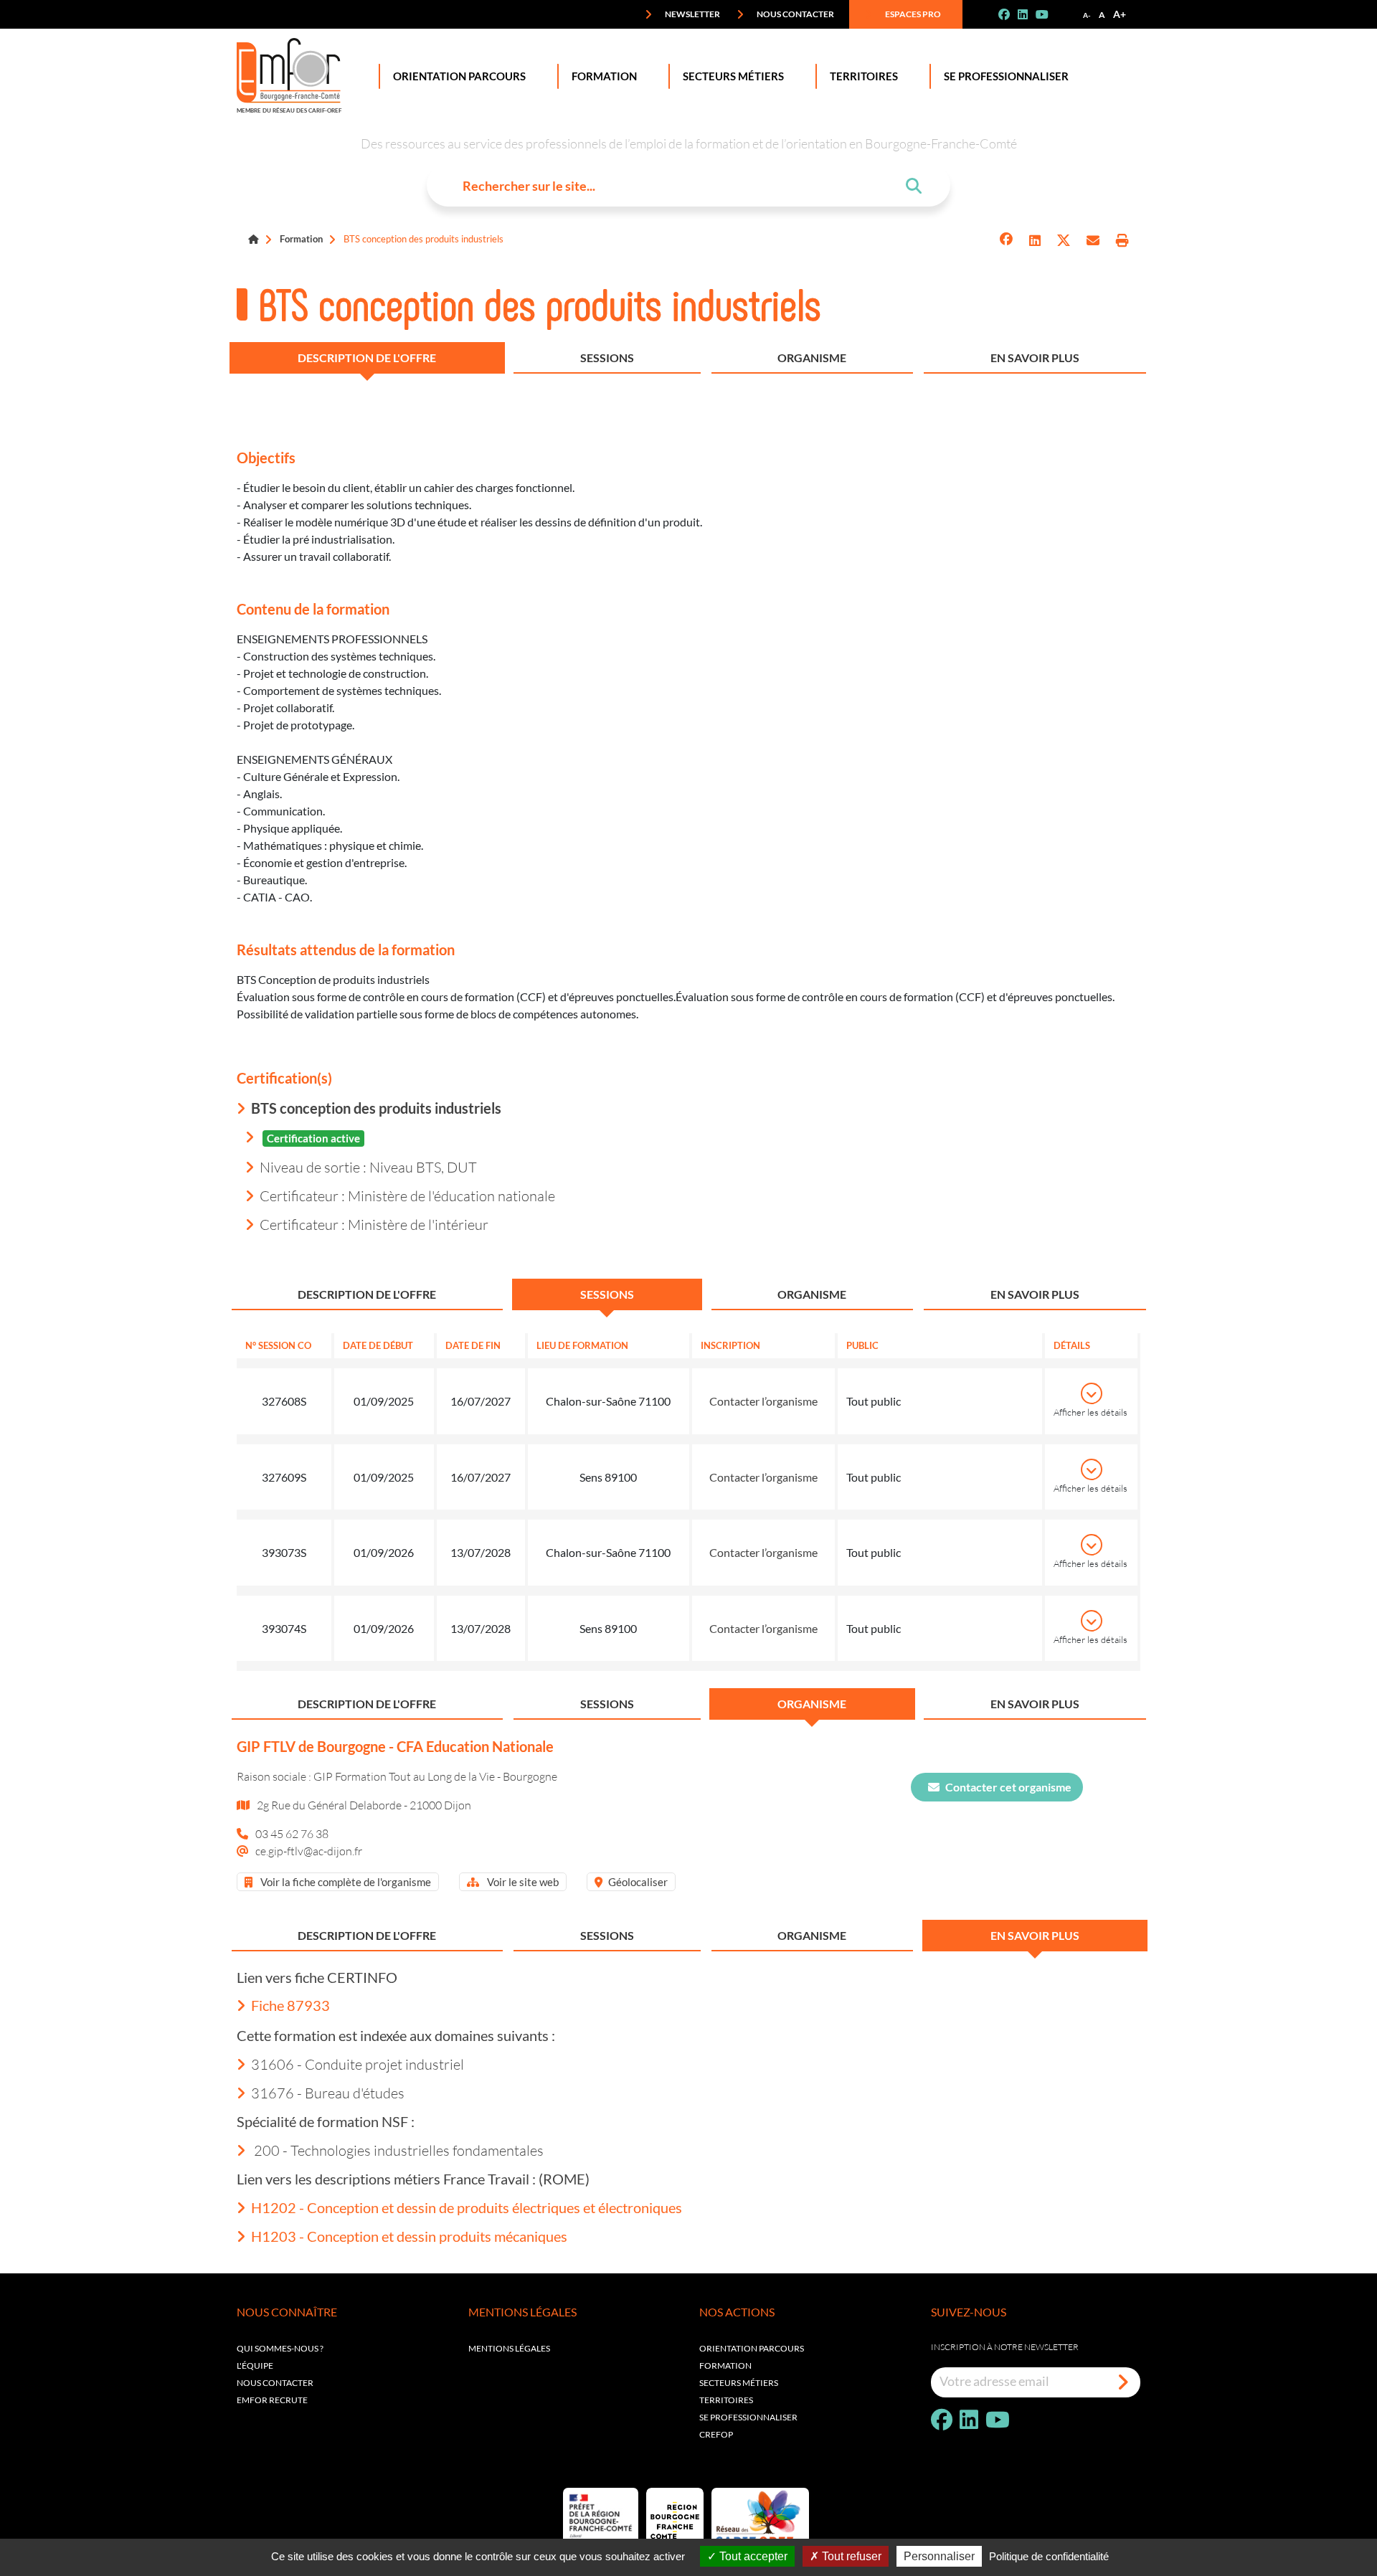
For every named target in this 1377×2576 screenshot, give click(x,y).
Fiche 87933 (290, 2005)
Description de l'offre (367, 357)
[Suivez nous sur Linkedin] (1028, 14)
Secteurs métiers (739, 2383)
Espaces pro (912, 14)
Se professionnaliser (1006, 76)
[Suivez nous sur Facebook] (1010, 14)
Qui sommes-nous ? (280, 2348)
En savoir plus (1035, 357)
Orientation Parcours (459, 76)
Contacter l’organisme (763, 1401)
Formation (604, 76)
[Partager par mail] (1093, 241)
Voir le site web (522, 1882)
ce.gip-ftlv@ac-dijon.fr (309, 1851)
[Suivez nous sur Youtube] (1048, 14)
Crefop (716, 2434)
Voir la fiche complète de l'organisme (345, 1882)
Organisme (812, 357)
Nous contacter (795, 14)
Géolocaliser (638, 1882)
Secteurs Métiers (733, 76)
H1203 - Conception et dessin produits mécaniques (409, 2236)
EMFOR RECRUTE (272, 2400)
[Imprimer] (1122, 241)
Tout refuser (850, 2556)
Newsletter (692, 14)
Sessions (607, 357)
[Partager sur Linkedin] (1035, 241)
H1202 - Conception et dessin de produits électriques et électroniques (467, 2207)
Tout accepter (752, 2556)
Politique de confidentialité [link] (1049, 2556)
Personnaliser (939, 2556)
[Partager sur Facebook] (1006, 241)
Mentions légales (509, 2348)
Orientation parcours (752, 2348)
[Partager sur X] (1064, 241)
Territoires (864, 76)
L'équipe (255, 2366)
